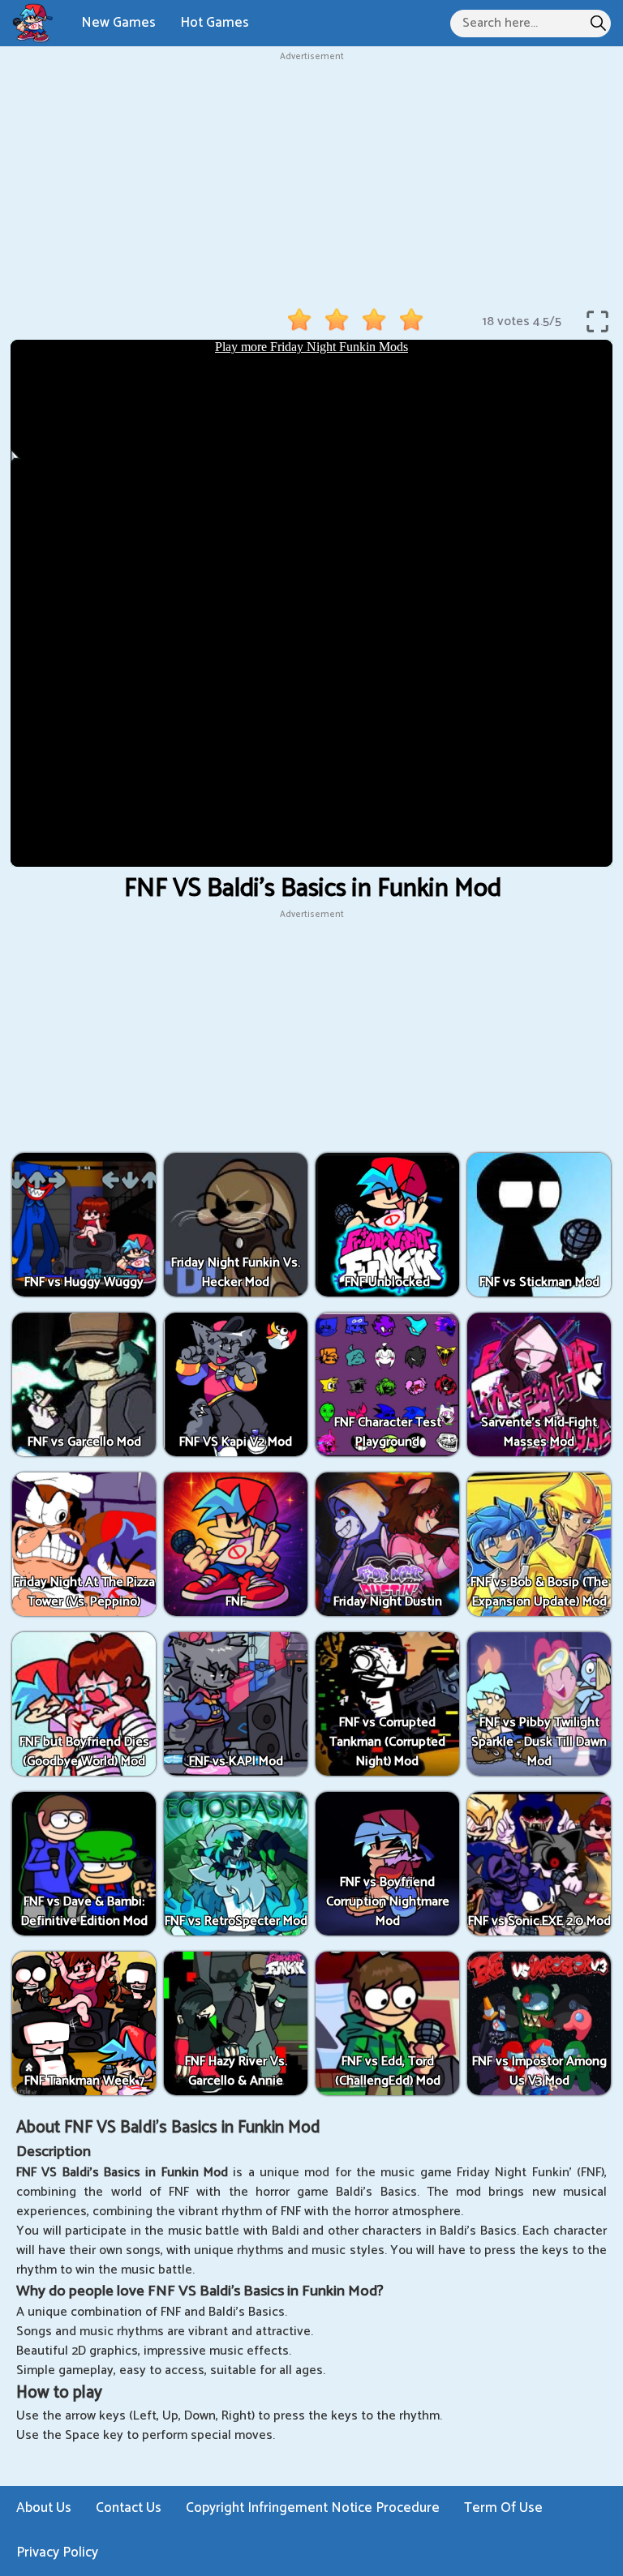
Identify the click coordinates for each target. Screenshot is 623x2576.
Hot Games (215, 23)
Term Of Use (503, 2508)
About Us (44, 2508)
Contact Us (129, 2508)
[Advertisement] (311, 178)
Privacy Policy (57, 2552)
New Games (118, 23)
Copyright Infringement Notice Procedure (313, 2508)
